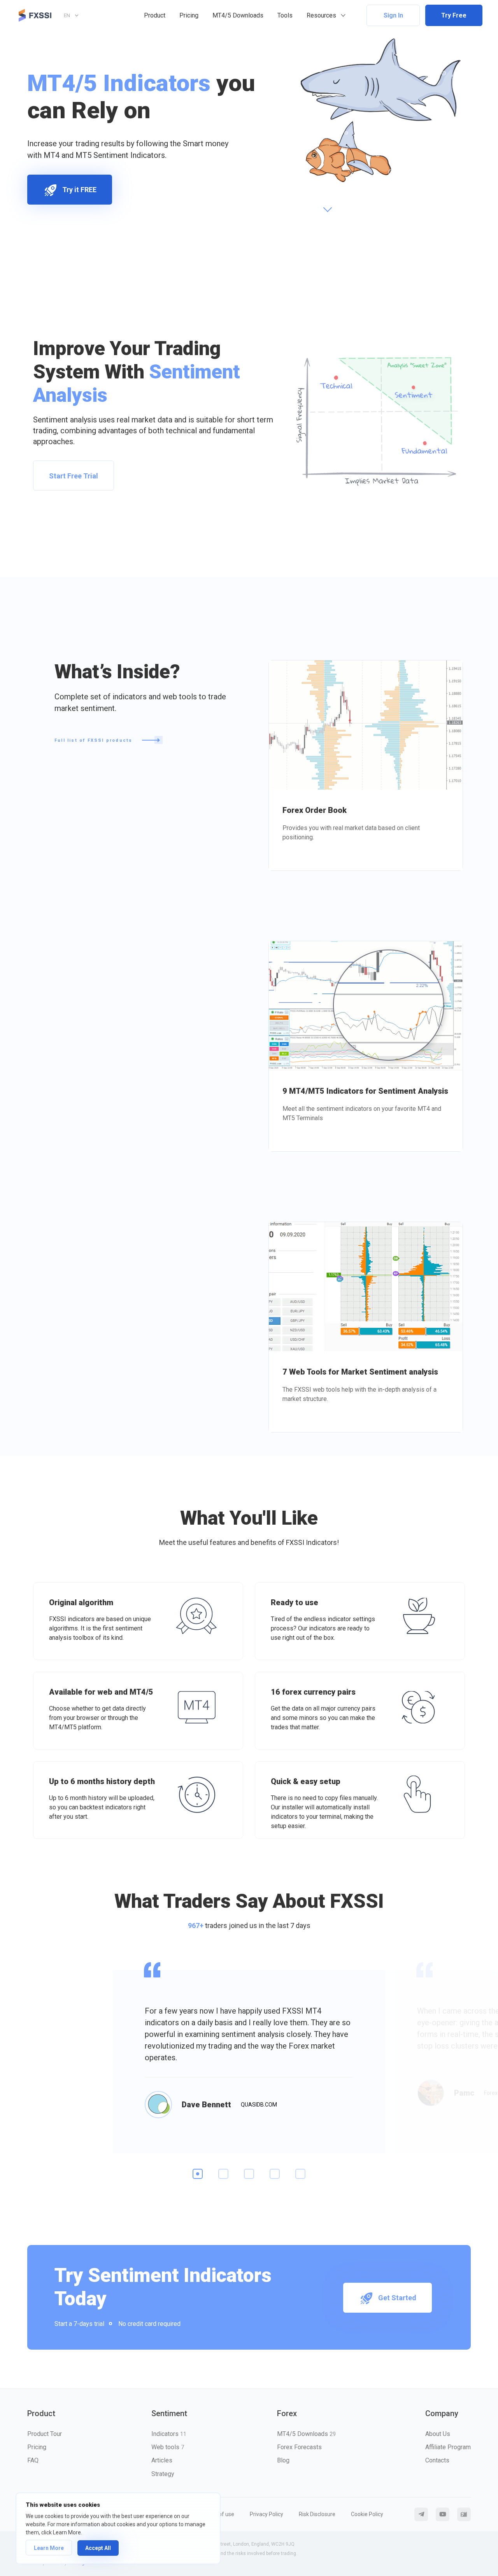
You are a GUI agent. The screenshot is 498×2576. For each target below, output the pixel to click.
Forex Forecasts (299, 2447)
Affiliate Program (448, 2447)
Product (155, 15)
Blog (283, 2460)
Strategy (163, 2474)
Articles (162, 2460)
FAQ (33, 2460)
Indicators (169, 2434)
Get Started (397, 2298)
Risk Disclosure (317, 2514)
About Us (438, 2434)
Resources (321, 15)
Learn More (49, 2548)
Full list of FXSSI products (95, 740)
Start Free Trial (74, 476)
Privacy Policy (267, 2514)
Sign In (393, 15)
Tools (285, 15)
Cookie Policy (367, 2514)
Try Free (454, 15)
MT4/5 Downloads (238, 15)
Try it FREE (79, 190)
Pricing (189, 15)
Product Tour (45, 2434)
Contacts (437, 2460)
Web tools (168, 2447)
